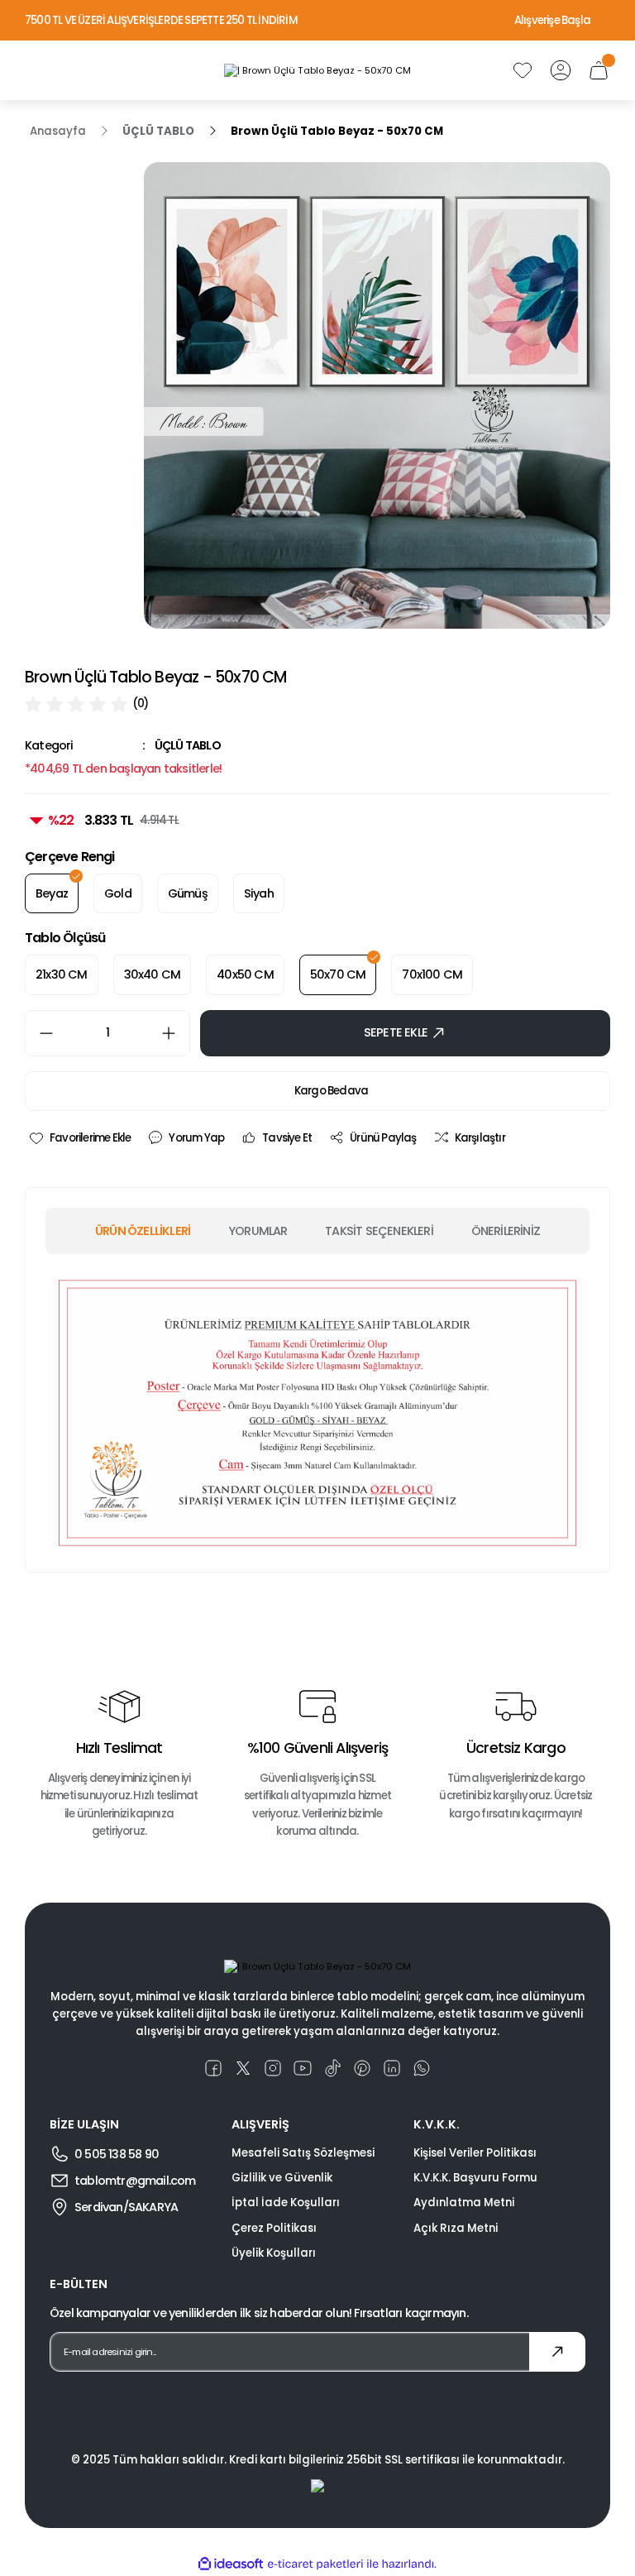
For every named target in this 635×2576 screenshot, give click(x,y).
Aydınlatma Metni (464, 2203)
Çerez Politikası (274, 2228)
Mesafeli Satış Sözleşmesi (303, 2153)
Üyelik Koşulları (274, 2253)
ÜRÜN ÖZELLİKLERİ (143, 1231)
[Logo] (317, 70)
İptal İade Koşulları (286, 2203)
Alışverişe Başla (552, 20)
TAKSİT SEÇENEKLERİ (379, 1231)
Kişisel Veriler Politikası (475, 2153)
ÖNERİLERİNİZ (506, 1231)
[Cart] (599, 70)
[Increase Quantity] (175, 1033)
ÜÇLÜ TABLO (188, 745)
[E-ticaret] (315, 2564)
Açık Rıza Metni (456, 2228)
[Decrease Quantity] (40, 1033)
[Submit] (557, 2352)
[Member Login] (561, 70)
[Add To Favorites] (79, 1138)
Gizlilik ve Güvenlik (282, 2178)
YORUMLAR (258, 1231)
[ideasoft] (231, 2564)
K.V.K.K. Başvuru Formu (475, 2178)
